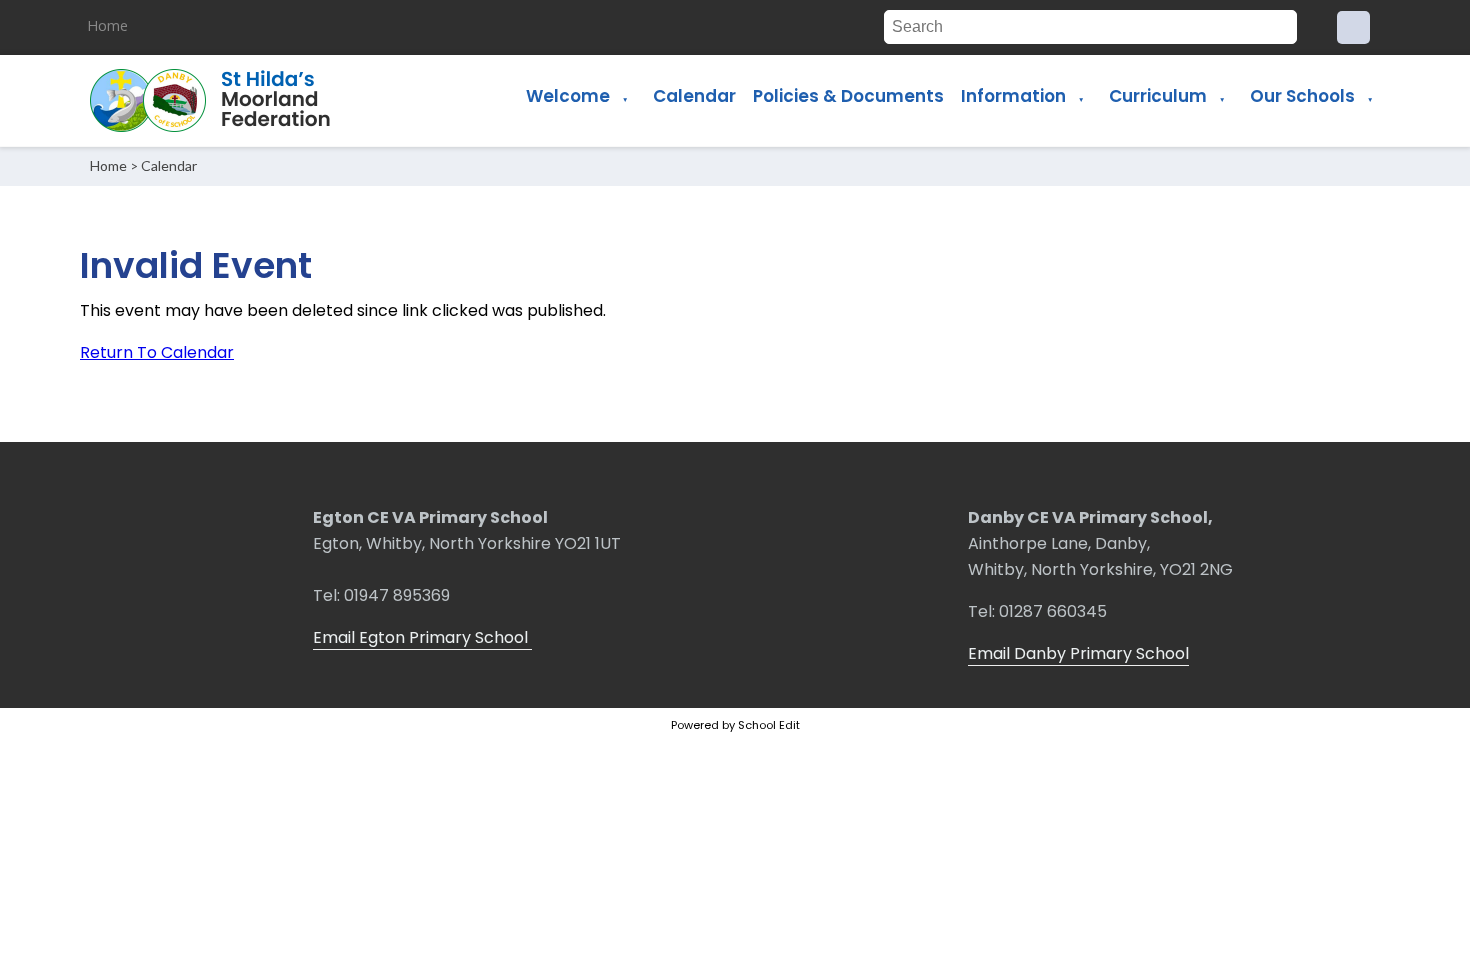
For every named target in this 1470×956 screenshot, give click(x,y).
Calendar (694, 96)
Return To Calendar (157, 352)
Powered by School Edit (735, 725)
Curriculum (1158, 96)
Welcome (568, 96)
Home (107, 25)
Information (1013, 96)
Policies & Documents (848, 96)
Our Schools (1302, 96)
